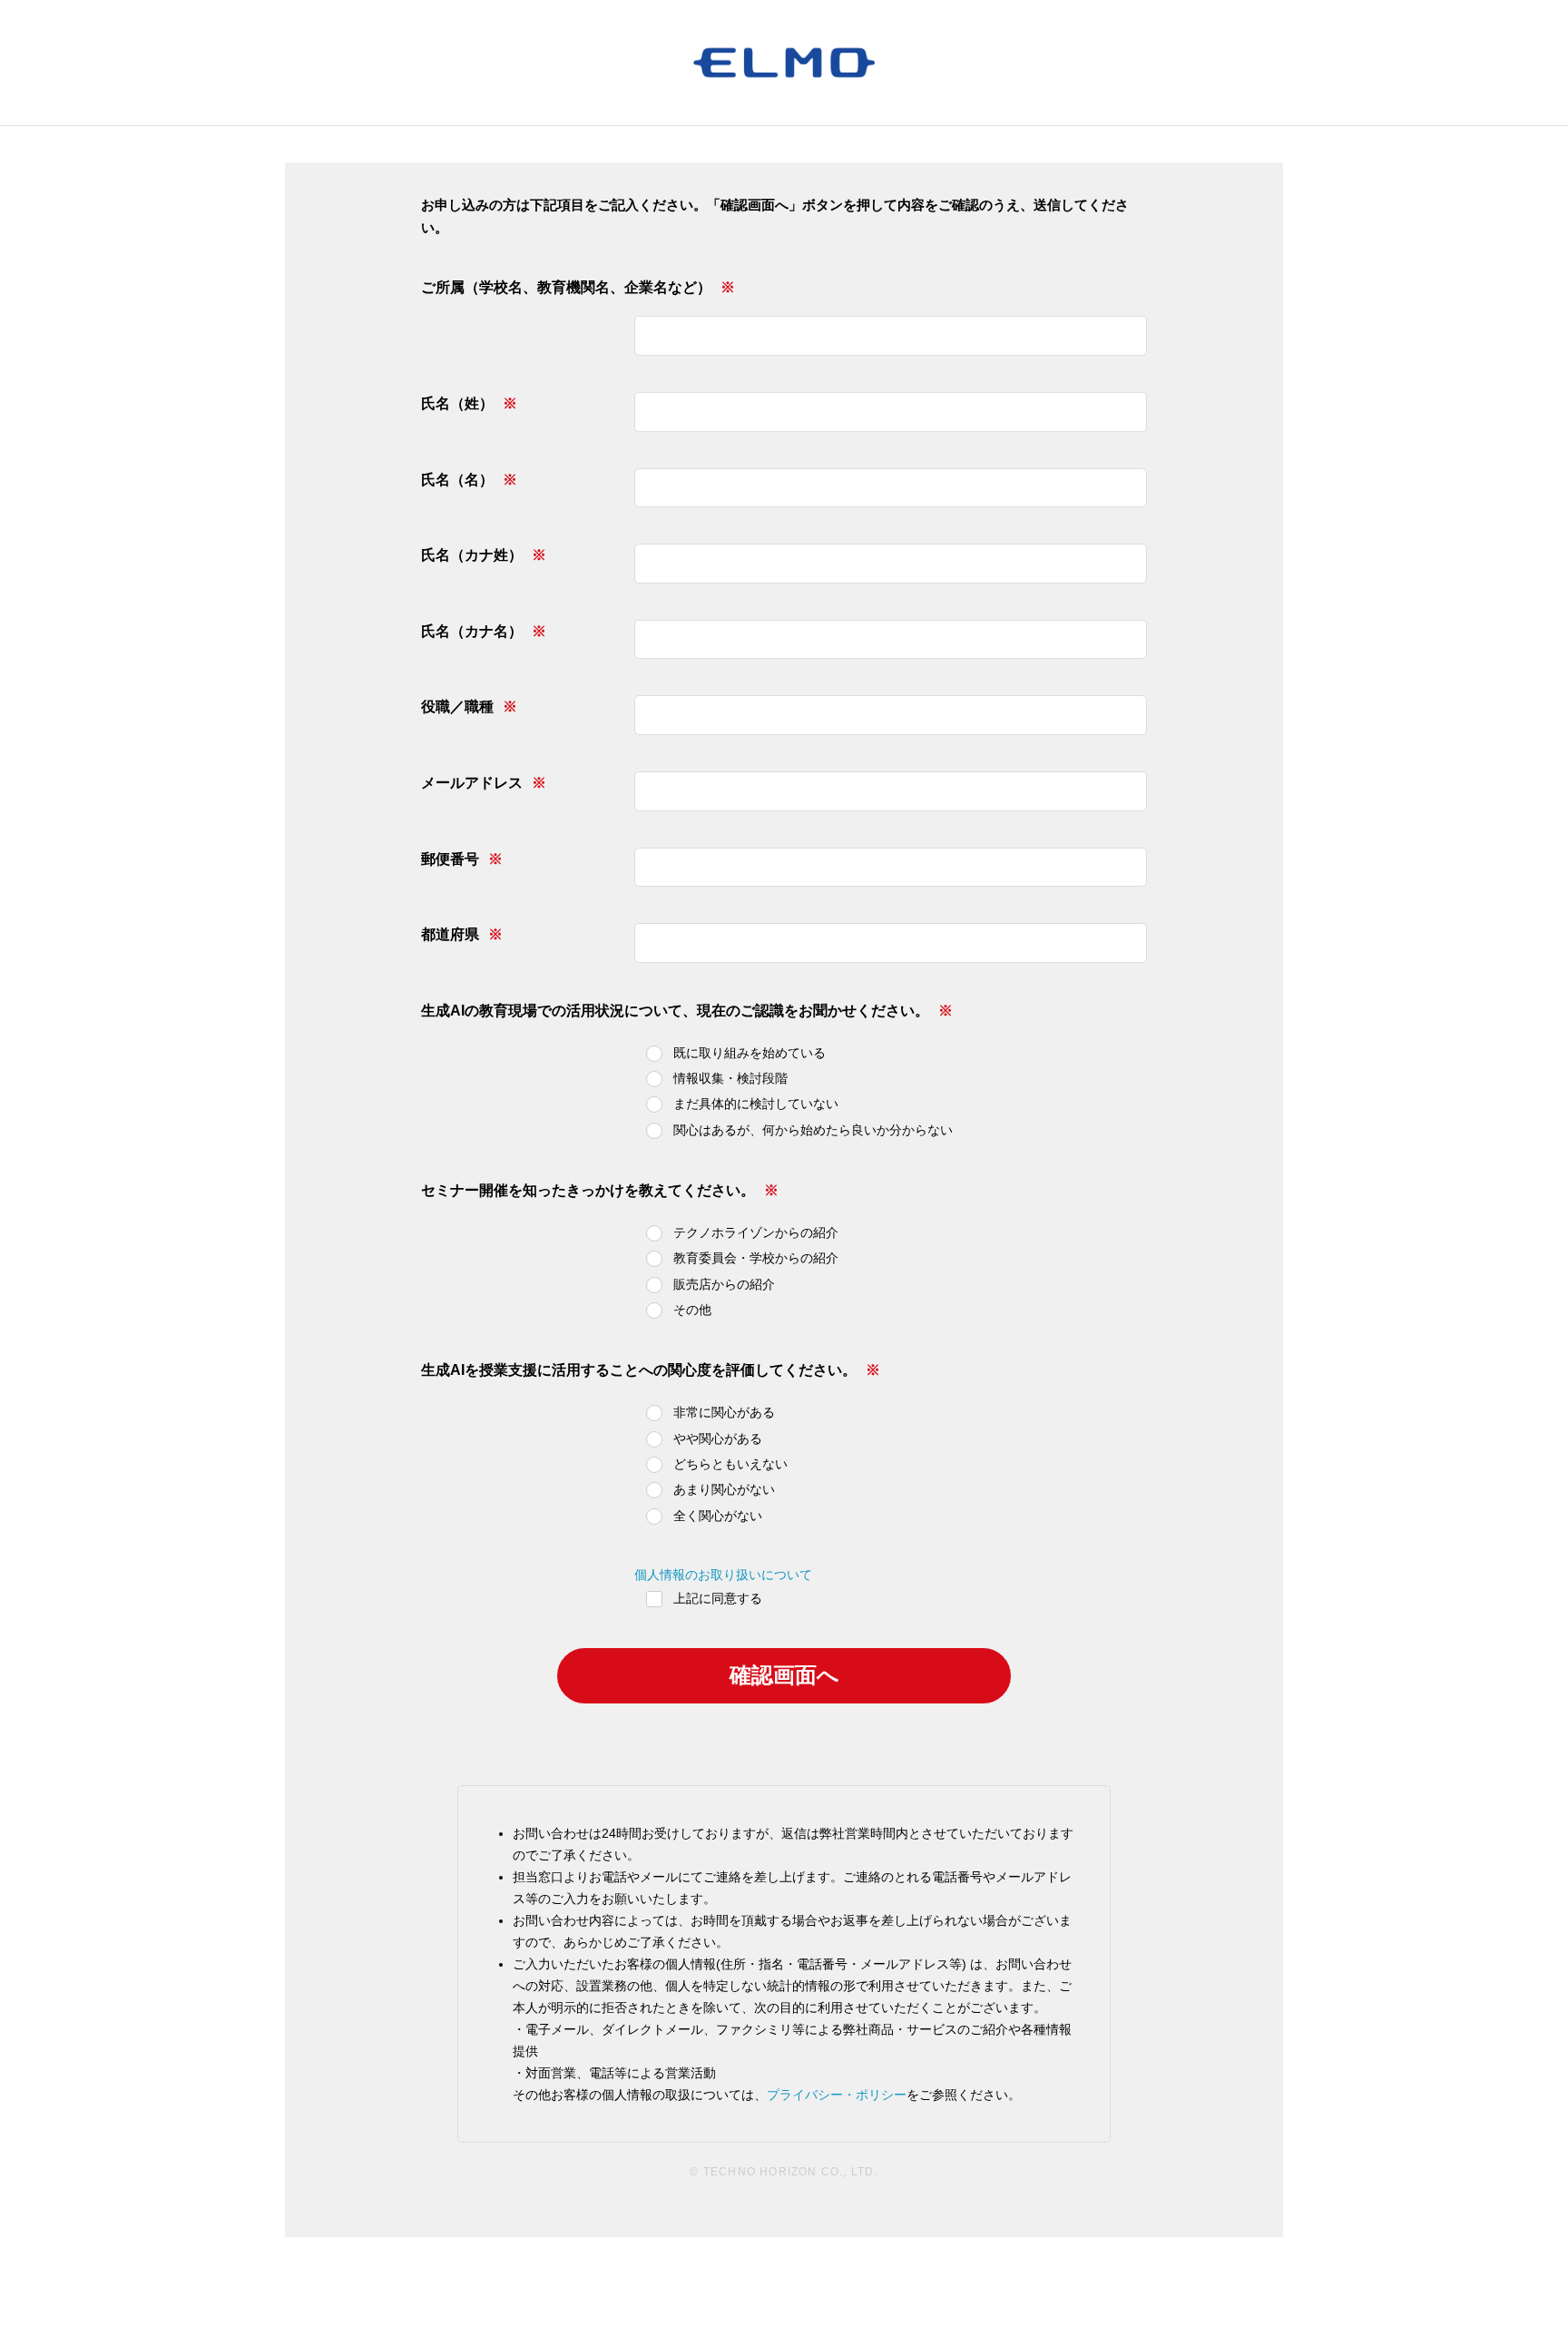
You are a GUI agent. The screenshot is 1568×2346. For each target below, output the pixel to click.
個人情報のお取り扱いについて (723, 1575)
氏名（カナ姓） (472, 555)
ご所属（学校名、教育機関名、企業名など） (566, 287)
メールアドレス (472, 783)
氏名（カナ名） (472, 631)
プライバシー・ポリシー (837, 2095)
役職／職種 (457, 707)
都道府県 (450, 934)
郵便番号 (450, 859)
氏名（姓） (457, 403)
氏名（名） (457, 480)
